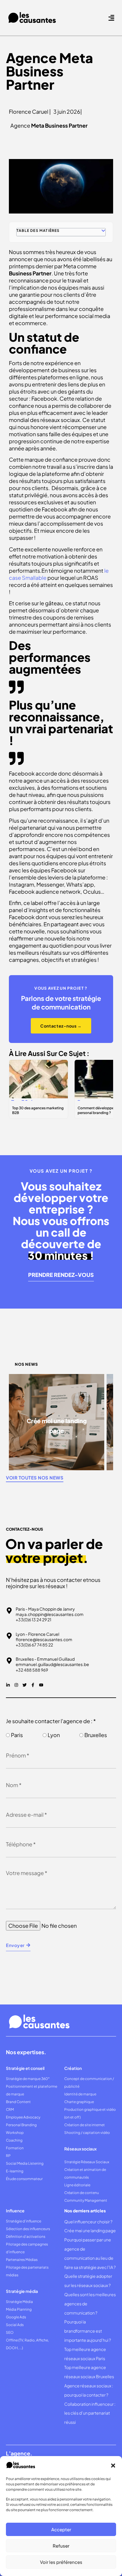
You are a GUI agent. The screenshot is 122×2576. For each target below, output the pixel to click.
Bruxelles (96, 1735)
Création (73, 2068)
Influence (15, 2211)
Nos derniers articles (85, 2211)
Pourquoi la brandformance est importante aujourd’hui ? (88, 2331)
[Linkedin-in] (8, 1685)
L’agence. (19, 2453)
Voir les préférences (61, 2562)
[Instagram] (16, 1685)
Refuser (61, 2546)
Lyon (54, 1735)
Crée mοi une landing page (90, 2230)
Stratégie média (22, 2291)
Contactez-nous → (61, 1026)
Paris (17, 1735)
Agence (49, 125)
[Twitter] (25, 1685)
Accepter (61, 2529)
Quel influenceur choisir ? (88, 2222)
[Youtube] (41, 1685)
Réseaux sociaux (80, 2149)
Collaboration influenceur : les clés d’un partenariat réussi (90, 2413)
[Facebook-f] (33, 1685)
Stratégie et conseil (25, 2068)
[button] (113, 2466)
